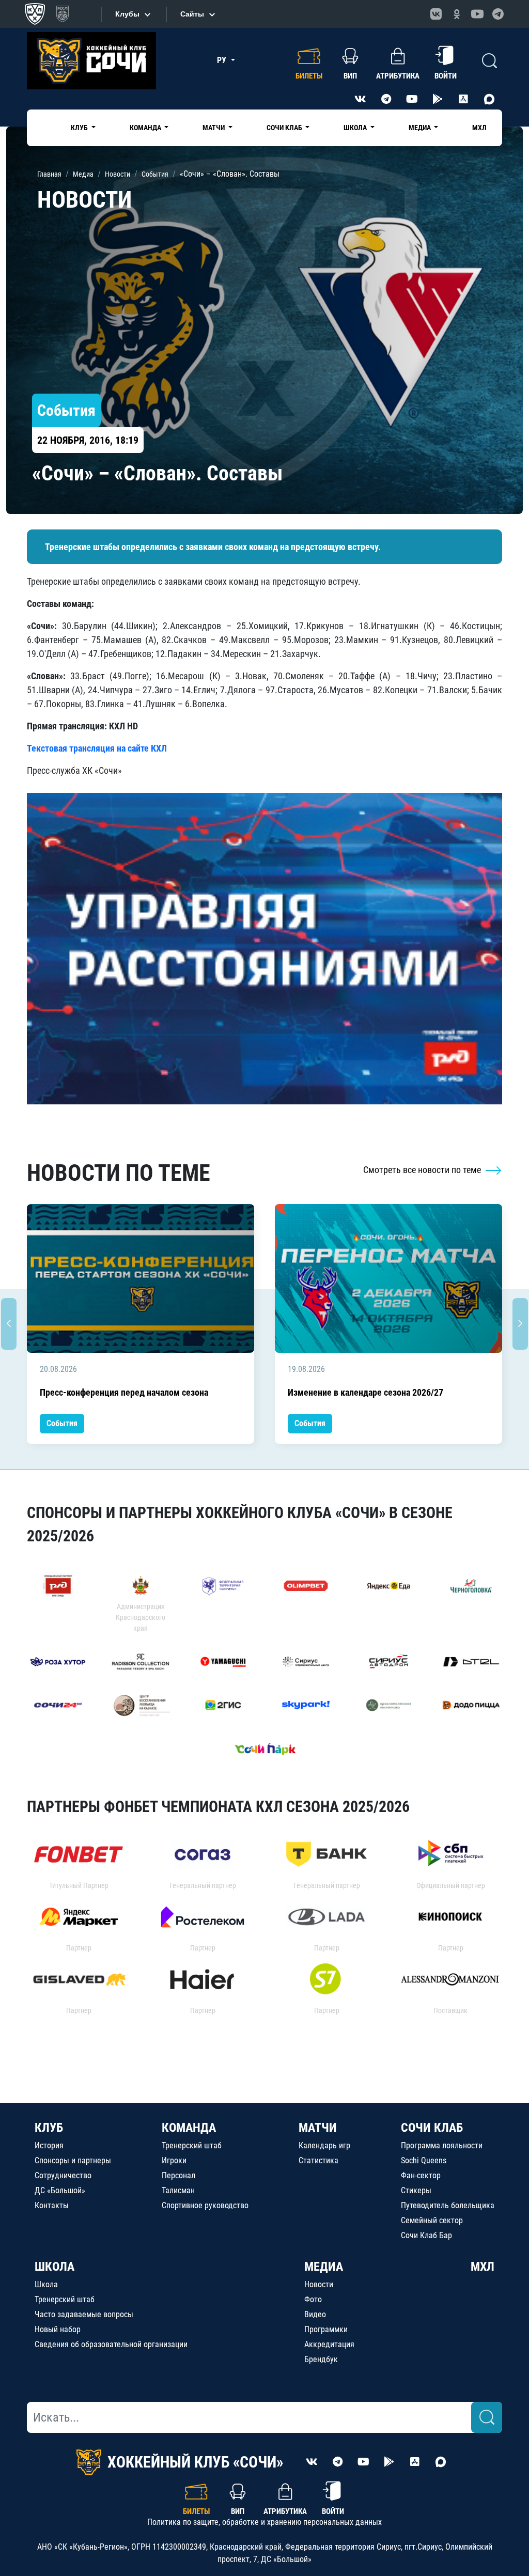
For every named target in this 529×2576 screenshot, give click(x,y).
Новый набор (58, 2329)
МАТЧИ (318, 2128)
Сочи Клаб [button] (285, 128)
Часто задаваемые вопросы (84, 2314)
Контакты (52, 2205)
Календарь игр (324, 2145)
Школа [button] (356, 128)
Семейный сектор (432, 2220)
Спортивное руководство (205, 2205)
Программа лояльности (442, 2145)
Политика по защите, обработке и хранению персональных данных (264, 2522)
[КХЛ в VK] (436, 14)
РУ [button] (223, 60)
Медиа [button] (421, 128)
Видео (315, 2314)
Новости (319, 2284)
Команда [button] (146, 128)
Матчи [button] (214, 128)
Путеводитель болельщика (448, 2205)
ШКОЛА (55, 2267)
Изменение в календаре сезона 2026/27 (365, 1392)
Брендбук (321, 2359)
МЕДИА (324, 2267)
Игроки (174, 2160)
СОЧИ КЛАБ (432, 2128)
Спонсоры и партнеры (73, 2160)
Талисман (178, 2190)
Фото (313, 2299)
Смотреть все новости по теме (423, 1170)
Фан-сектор (421, 2175)
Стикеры (416, 2190)
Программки (326, 2329)
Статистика (318, 2160)
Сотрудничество (63, 2175)
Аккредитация (329, 2344)
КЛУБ (49, 2128)
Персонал (178, 2175)
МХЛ (479, 128)
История (49, 2145)
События (62, 1423)
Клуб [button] (80, 128)
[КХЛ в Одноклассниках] (457, 14)
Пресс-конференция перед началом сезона (124, 1392)
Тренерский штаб (192, 2145)
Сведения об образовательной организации (111, 2344)
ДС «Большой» (60, 2190)
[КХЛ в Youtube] (477, 14)
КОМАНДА (189, 2128)
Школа (46, 2284)
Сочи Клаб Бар (426, 2235)
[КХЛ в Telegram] (498, 14)
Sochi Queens (424, 2160)
